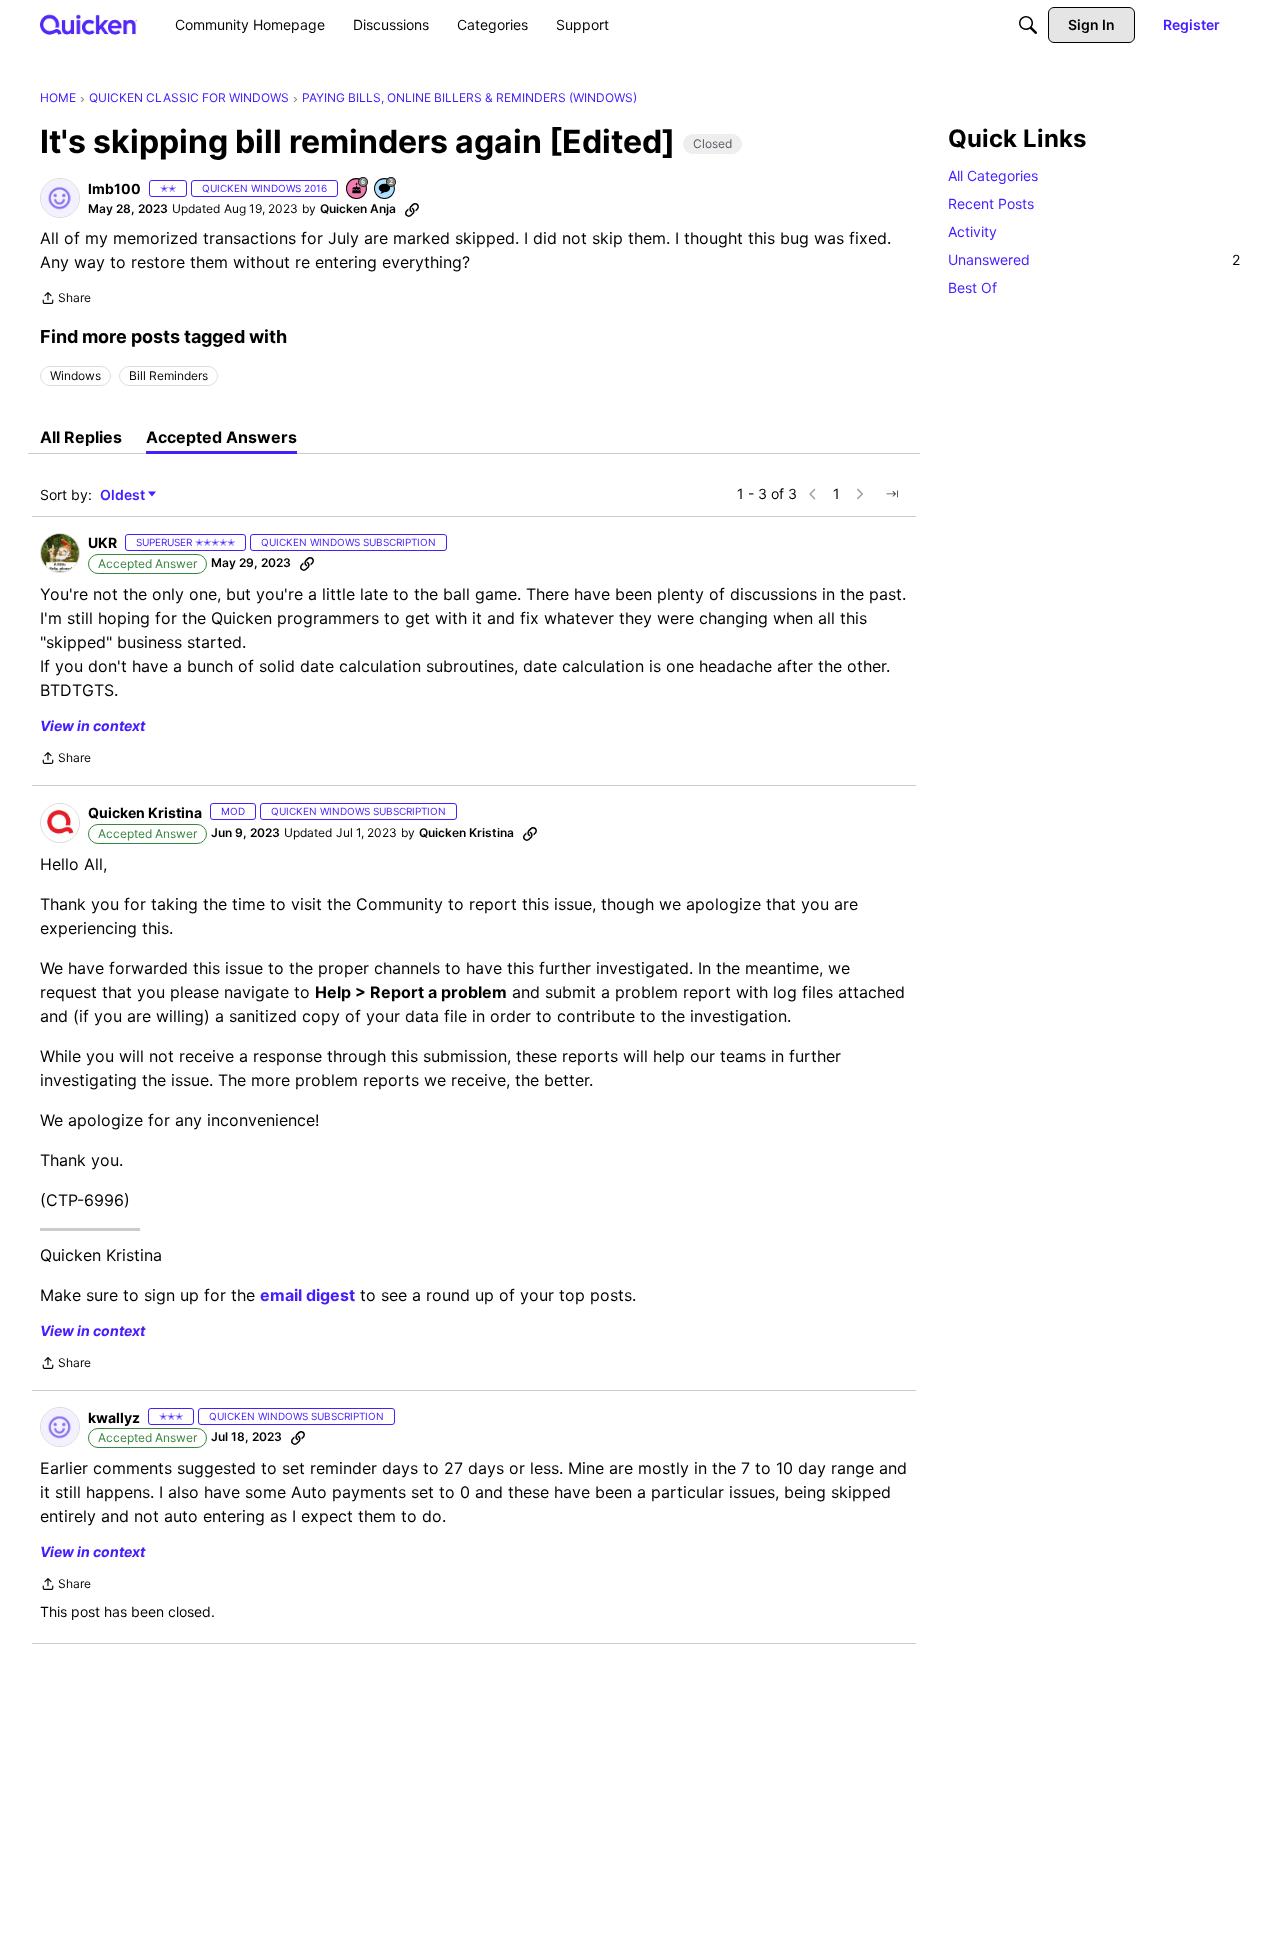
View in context (92, 725)
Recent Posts (991, 203)
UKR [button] (102, 542)
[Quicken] (88, 24)
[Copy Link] (412, 209)
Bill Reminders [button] (168, 375)
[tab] (81, 437)
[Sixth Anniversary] (358, 189)
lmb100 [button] (114, 188)
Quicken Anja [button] (358, 208)
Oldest (124, 495)
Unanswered (1094, 259)
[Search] (1028, 25)
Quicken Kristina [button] (145, 812)
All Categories (993, 175)
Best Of (972, 287)
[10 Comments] (386, 189)
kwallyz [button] (114, 1417)
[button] (60, 198)
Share (65, 300)
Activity (972, 231)
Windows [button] (75, 375)
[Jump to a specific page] (892, 494)
